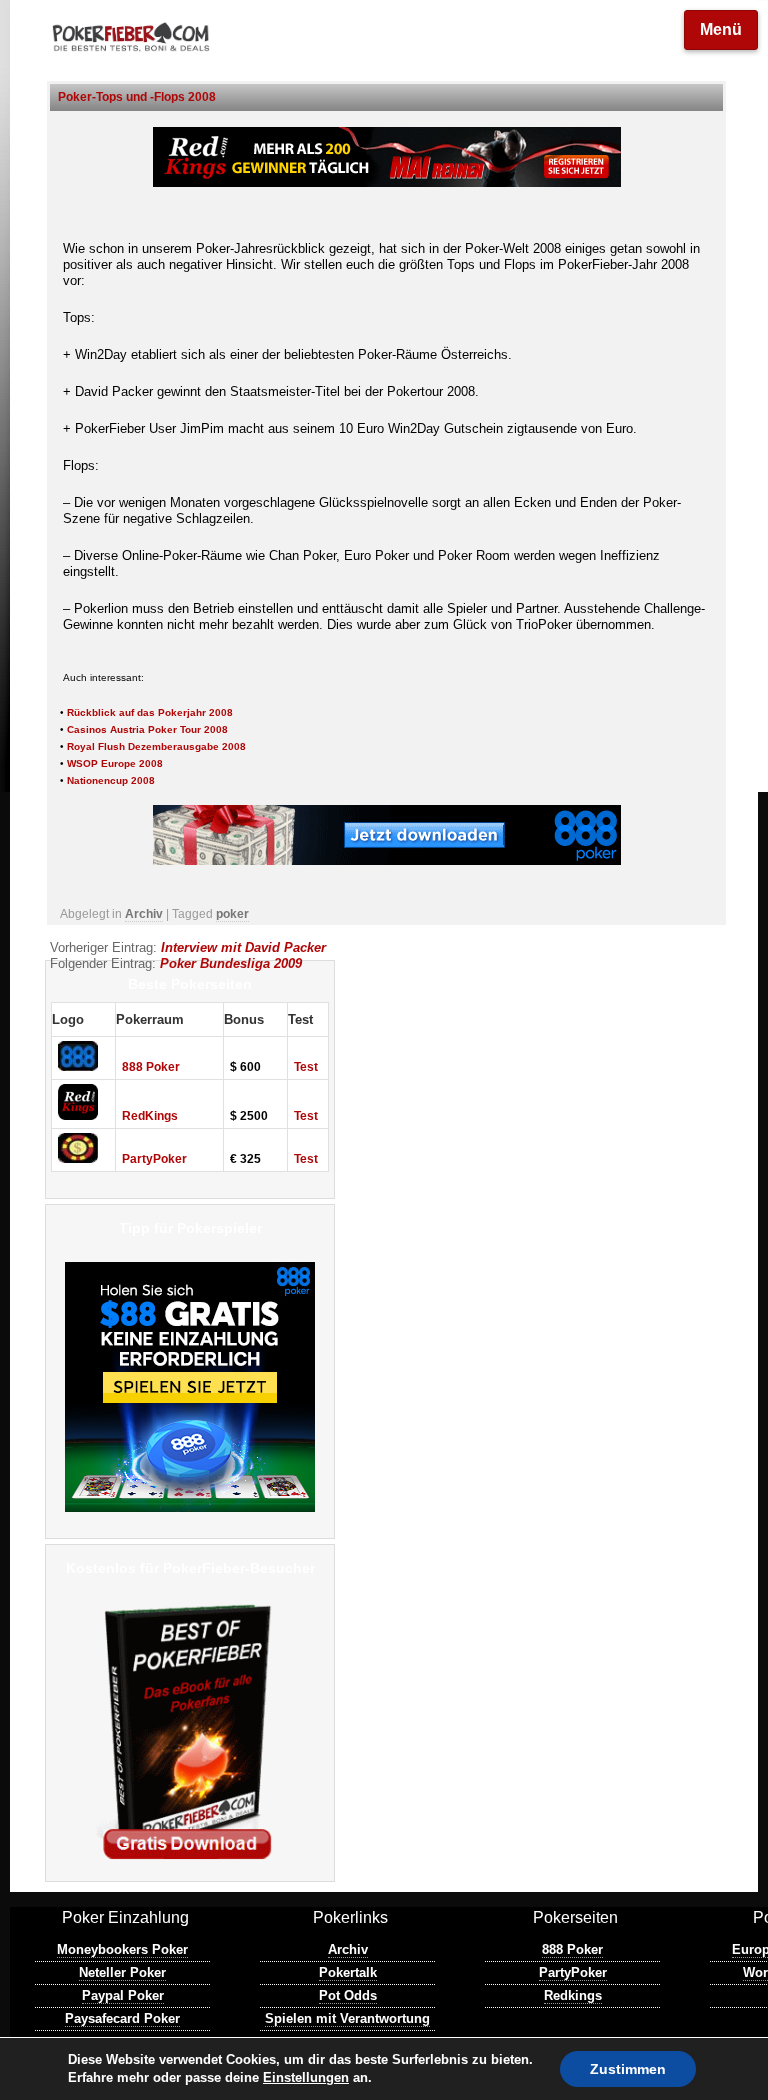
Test (306, 1067)
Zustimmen (628, 2069)
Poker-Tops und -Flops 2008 (137, 97)
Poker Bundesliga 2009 (231, 963)
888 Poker (151, 1067)
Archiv (144, 914)
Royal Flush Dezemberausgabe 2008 (156, 746)
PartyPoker (154, 1159)
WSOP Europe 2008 (115, 763)
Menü (721, 29)
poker (232, 914)
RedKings (150, 1116)
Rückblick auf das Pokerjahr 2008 (150, 712)
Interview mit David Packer (243, 947)
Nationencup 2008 (111, 780)
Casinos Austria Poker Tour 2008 (147, 729)
